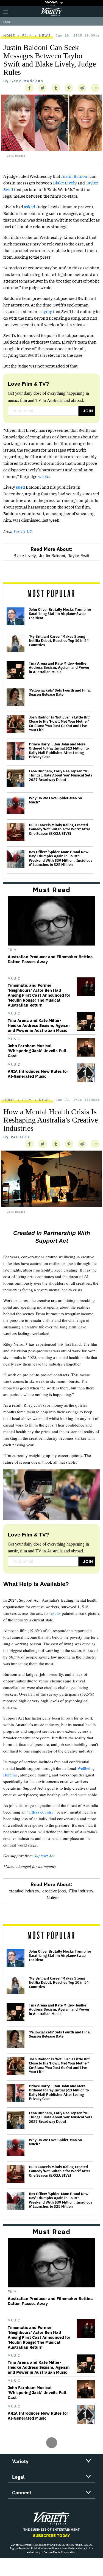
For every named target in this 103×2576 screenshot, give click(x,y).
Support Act (44, 1856)
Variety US (23, 531)
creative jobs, (55, 1891)
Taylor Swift (79, 556)
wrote (44, 476)
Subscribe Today (51, 2535)
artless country (41, 1812)
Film (27, 36)
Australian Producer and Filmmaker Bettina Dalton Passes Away (50, 959)
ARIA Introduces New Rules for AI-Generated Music (38, 1074)
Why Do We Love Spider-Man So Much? (55, 800)
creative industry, (25, 1891)
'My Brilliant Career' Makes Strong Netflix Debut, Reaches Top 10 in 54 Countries (59, 641)
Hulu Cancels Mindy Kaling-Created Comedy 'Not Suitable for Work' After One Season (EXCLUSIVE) (59, 829)
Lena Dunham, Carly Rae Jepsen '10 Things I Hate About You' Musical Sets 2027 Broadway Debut (61, 776)
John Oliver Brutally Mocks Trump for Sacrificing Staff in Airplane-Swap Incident (60, 614)
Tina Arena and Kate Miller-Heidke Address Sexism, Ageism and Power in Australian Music (59, 668)
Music (14, 979)
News (45, 36)
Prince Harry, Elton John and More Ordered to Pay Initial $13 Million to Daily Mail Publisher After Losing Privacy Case (59, 751)
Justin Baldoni (75, 176)
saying (46, 312)
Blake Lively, (25, 556)
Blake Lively (65, 183)
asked (30, 207)
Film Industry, (82, 1891)
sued (20, 487)
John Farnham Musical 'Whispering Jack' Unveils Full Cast (37, 1051)
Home (9, 36)
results (55, 1613)
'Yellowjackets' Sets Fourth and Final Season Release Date (60, 693)
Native (53, 1898)
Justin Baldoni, (52, 556)
